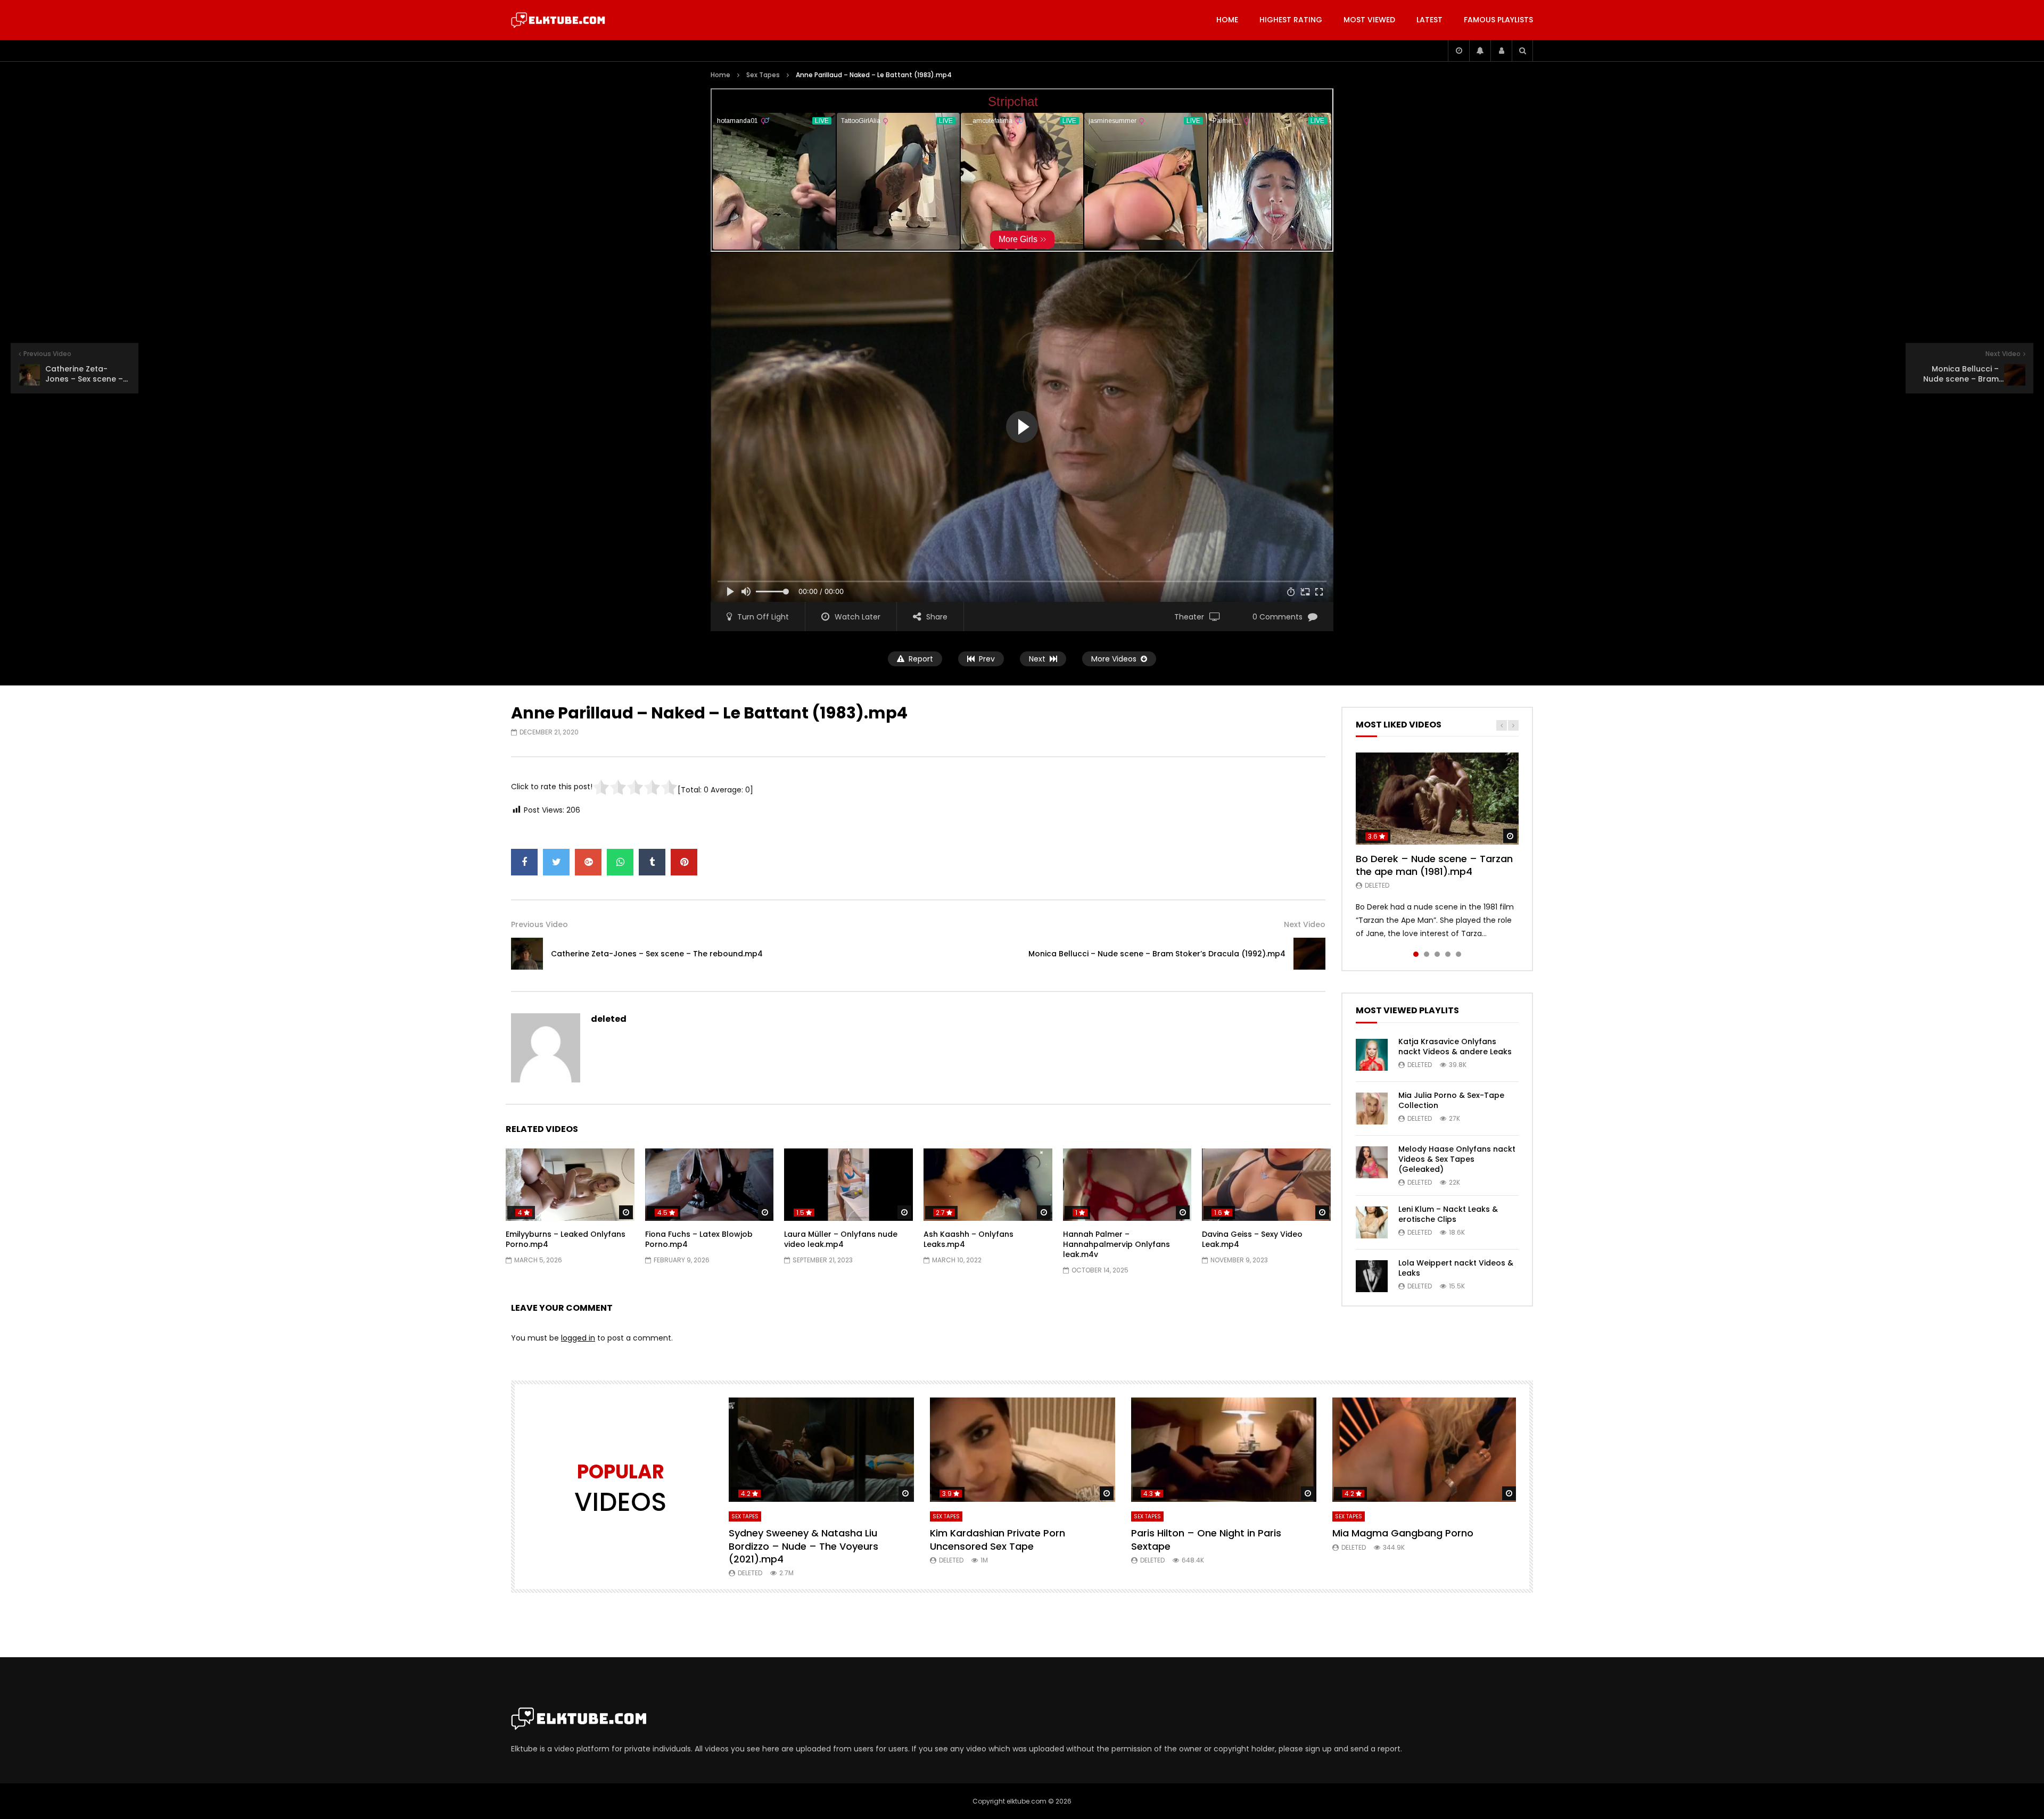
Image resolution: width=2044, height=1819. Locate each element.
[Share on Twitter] (556, 862)
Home (1227, 20)
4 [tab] (1448, 954)
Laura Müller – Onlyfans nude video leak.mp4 (841, 1239)
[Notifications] (1480, 51)
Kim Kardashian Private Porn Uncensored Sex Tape (998, 1539)
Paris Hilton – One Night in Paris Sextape (1206, 1539)
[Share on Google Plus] (588, 862)
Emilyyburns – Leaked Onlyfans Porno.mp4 (566, 1239)
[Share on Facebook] (524, 862)
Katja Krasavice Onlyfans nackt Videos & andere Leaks (1455, 1047)
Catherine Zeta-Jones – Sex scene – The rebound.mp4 (657, 954)
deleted (609, 1019)
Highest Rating (1291, 20)
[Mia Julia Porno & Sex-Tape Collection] (1372, 1109)
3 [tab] (1437, 954)
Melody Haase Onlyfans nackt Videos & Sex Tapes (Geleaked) (1457, 1159)
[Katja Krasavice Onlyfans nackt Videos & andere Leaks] (1372, 1055)
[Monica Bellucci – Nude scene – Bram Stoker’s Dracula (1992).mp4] (1309, 954)
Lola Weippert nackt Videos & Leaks (1456, 1268)
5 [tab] (1458, 954)
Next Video (1305, 924)
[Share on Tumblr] (652, 862)
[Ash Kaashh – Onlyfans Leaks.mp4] (988, 1185)
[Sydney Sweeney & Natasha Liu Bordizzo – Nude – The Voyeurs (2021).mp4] (821, 1450)
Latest (1429, 20)
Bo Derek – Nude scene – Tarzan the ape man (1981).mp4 (1434, 865)
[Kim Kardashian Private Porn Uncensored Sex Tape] (1023, 1450)
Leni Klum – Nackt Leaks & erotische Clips (1448, 1214)
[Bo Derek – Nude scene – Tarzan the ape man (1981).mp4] (1437, 798)
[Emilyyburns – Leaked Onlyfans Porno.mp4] (570, 1185)
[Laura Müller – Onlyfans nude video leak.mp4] (848, 1185)
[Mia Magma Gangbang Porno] (1425, 1450)
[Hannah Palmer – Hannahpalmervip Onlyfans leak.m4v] (1127, 1185)
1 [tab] (1416, 954)
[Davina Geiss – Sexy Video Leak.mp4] (1266, 1185)
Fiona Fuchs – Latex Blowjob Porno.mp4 (699, 1239)
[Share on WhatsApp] (620, 862)
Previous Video (539, 924)
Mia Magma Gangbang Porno (1403, 1533)
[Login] (1501, 51)
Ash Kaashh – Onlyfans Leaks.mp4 (969, 1239)
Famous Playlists (1498, 20)
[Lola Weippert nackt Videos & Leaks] (1372, 1276)
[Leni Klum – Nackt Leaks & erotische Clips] (1372, 1222)
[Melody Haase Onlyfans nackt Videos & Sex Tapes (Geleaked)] (1372, 1162)
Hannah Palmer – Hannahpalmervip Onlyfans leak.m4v (1116, 1244)
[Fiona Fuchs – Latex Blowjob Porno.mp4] (710, 1185)
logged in (578, 1338)
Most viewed (1369, 20)
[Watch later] (1458, 51)
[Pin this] (684, 862)
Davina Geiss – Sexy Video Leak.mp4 (1252, 1239)
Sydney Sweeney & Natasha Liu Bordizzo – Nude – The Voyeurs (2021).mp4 (803, 1546)
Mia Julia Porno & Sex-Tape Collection (1451, 1100)
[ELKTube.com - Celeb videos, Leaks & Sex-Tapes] (558, 20)
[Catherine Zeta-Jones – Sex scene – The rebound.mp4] (527, 954)
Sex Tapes (763, 75)
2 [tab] (1427, 954)
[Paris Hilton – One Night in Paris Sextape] (1224, 1450)
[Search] (1522, 51)
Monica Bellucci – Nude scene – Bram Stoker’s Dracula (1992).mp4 (1157, 954)
